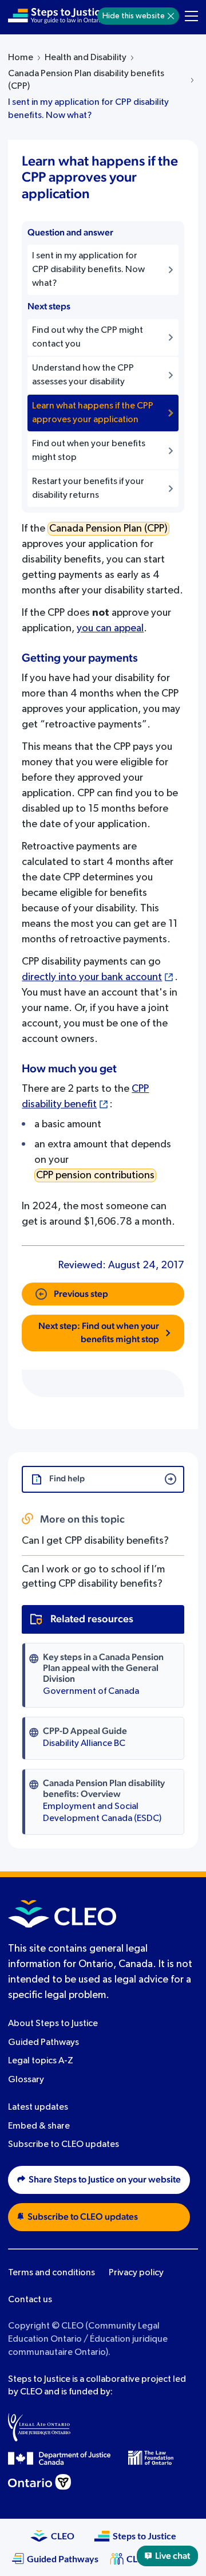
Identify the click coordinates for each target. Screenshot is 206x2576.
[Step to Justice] (57, 16)
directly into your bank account (92, 977)
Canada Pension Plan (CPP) (108, 529)
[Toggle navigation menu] (191, 16)
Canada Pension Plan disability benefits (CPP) (86, 80)
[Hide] (171, 16)
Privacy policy (136, 2273)
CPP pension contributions (95, 1175)
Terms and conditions (51, 2273)
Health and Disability (86, 58)
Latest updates (38, 2107)
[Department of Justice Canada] (60, 2458)
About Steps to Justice (53, 2024)
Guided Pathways (43, 2043)
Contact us (30, 2300)
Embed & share (39, 2126)
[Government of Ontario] (39, 2482)
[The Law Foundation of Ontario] (151, 2458)
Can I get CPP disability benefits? (95, 1541)
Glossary (26, 2080)
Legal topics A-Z (41, 2061)
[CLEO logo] (62, 1914)
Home (21, 58)
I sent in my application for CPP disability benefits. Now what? (88, 109)
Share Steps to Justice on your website (105, 2180)
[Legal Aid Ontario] (39, 2427)
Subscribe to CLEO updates (64, 2145)
